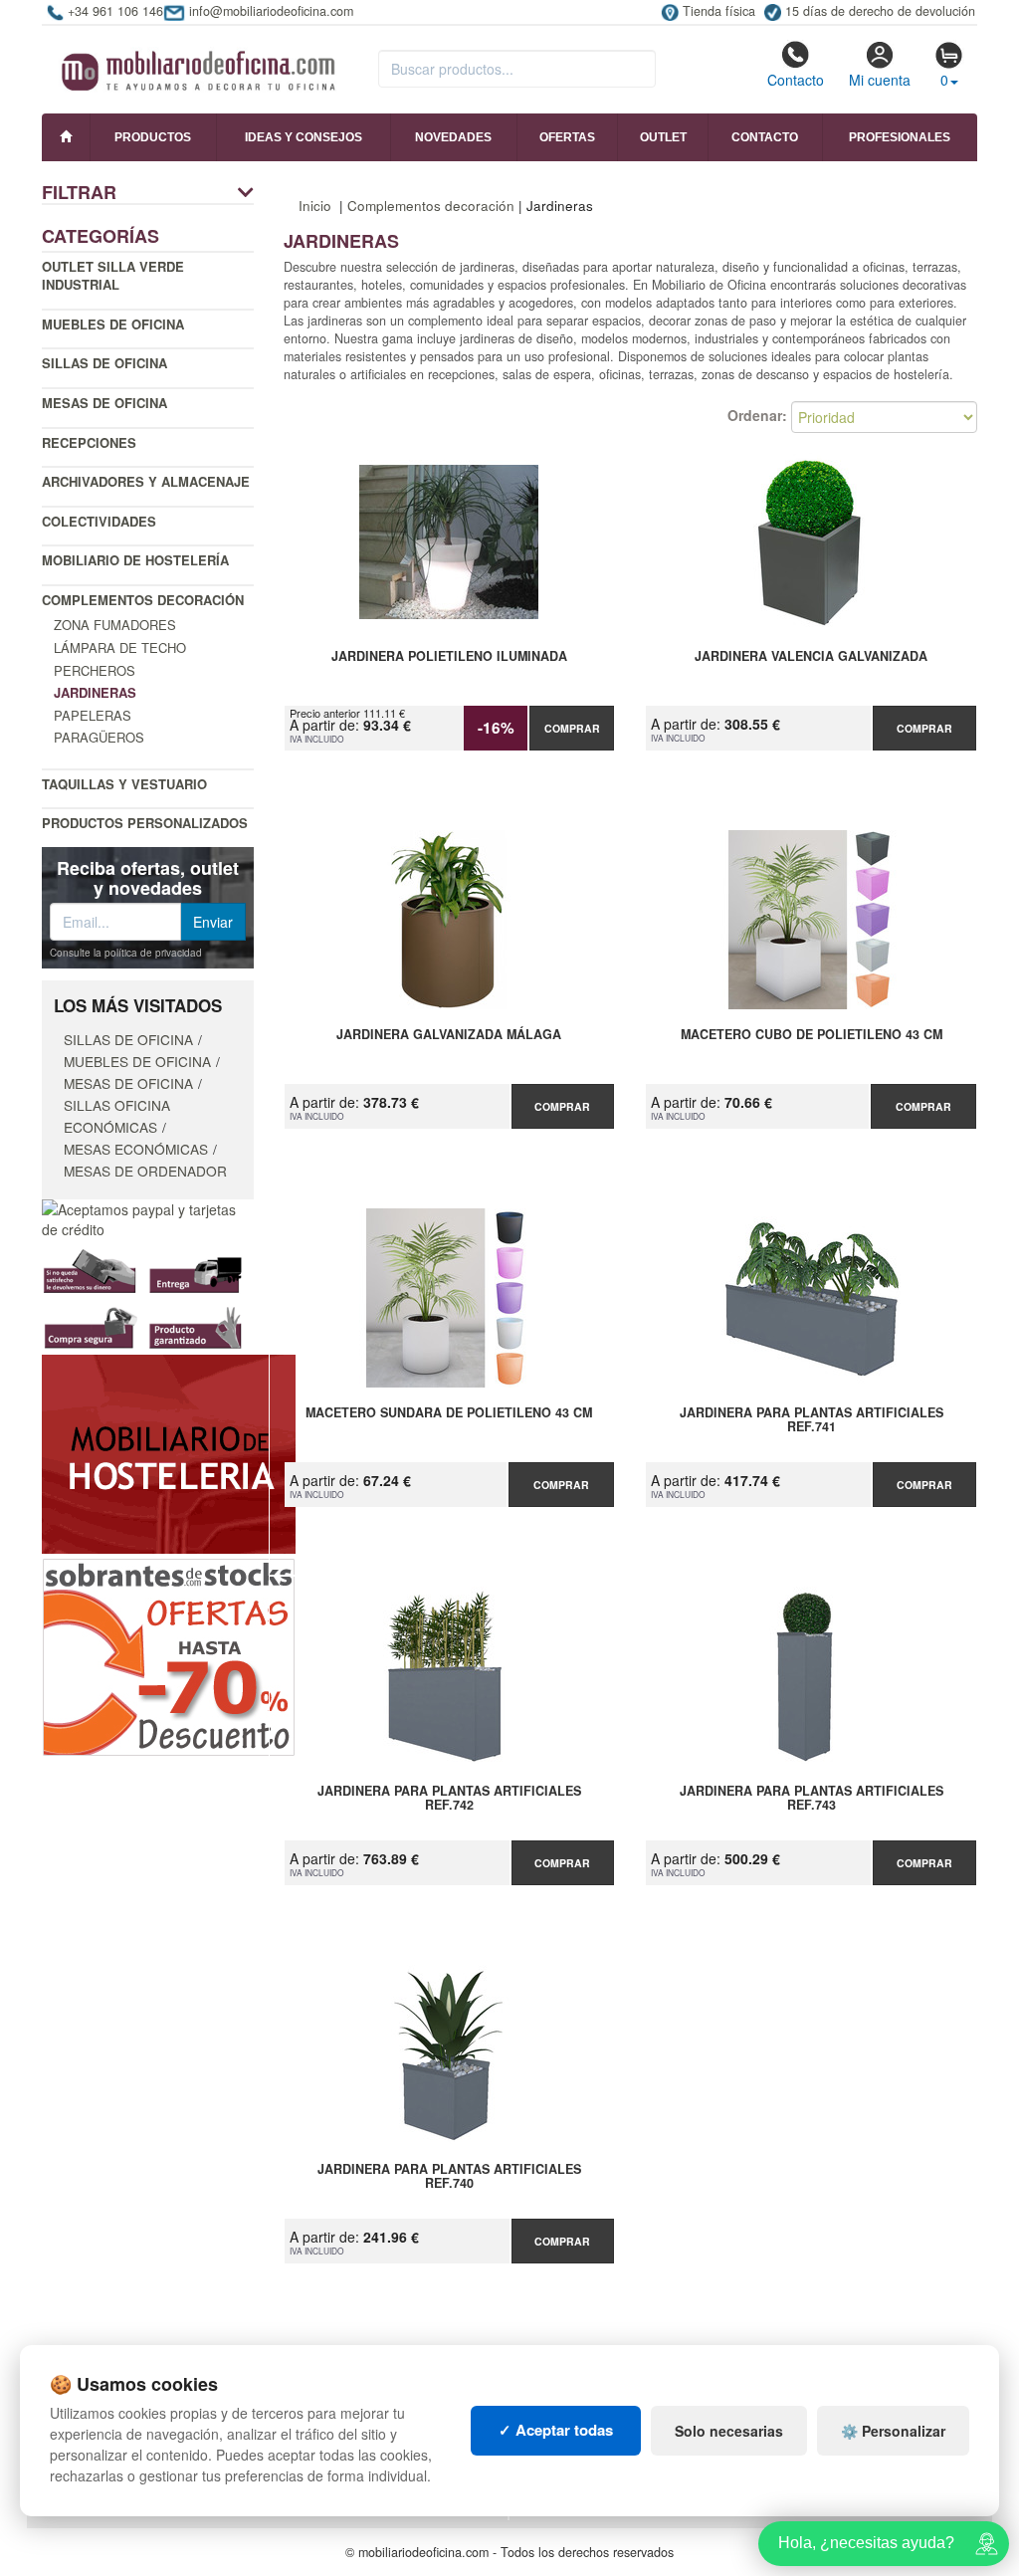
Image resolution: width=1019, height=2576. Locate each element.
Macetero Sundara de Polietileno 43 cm (449, 1413)
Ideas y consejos (304, 137)
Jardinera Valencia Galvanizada (811, 657)
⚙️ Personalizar (893, 2431)
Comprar (572, 728)
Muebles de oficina (113, 324)
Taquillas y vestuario (124, 784)
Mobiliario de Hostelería (135, 560)
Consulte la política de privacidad (126, 953)
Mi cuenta (880, 80)
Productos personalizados (145, 823)
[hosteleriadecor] (169, 1452)
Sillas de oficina (104, 363)
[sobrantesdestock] (169, 1655)
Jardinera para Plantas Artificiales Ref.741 (812, 1420)
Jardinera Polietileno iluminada (449, 657)
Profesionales (900, 137)
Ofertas (567, 137)
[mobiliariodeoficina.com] (196, 65)
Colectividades (99, 521)
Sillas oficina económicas (117, 1116)
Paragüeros (99, 737)
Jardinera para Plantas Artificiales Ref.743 (812, 1799)
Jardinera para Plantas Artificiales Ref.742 (449, 1799)
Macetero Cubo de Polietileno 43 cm (812, 1035)
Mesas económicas (136, 1149)
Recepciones (89, 442)
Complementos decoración (143, 600)
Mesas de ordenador (145, 1171)
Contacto (796, 80)
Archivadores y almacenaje (146, 481)
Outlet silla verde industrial (113, 276)
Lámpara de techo (120, 647)
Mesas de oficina (104, 403)
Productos (153, 137)
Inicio (315, 206)
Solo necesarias (729, 2431)
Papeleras (93, 715)
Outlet (663, 137)
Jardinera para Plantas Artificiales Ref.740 (449, 2177)
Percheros (95, 670)
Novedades (453, 137)
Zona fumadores (115, 625)
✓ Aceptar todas (556, 2430)
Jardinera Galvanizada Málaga (449, 1035)
